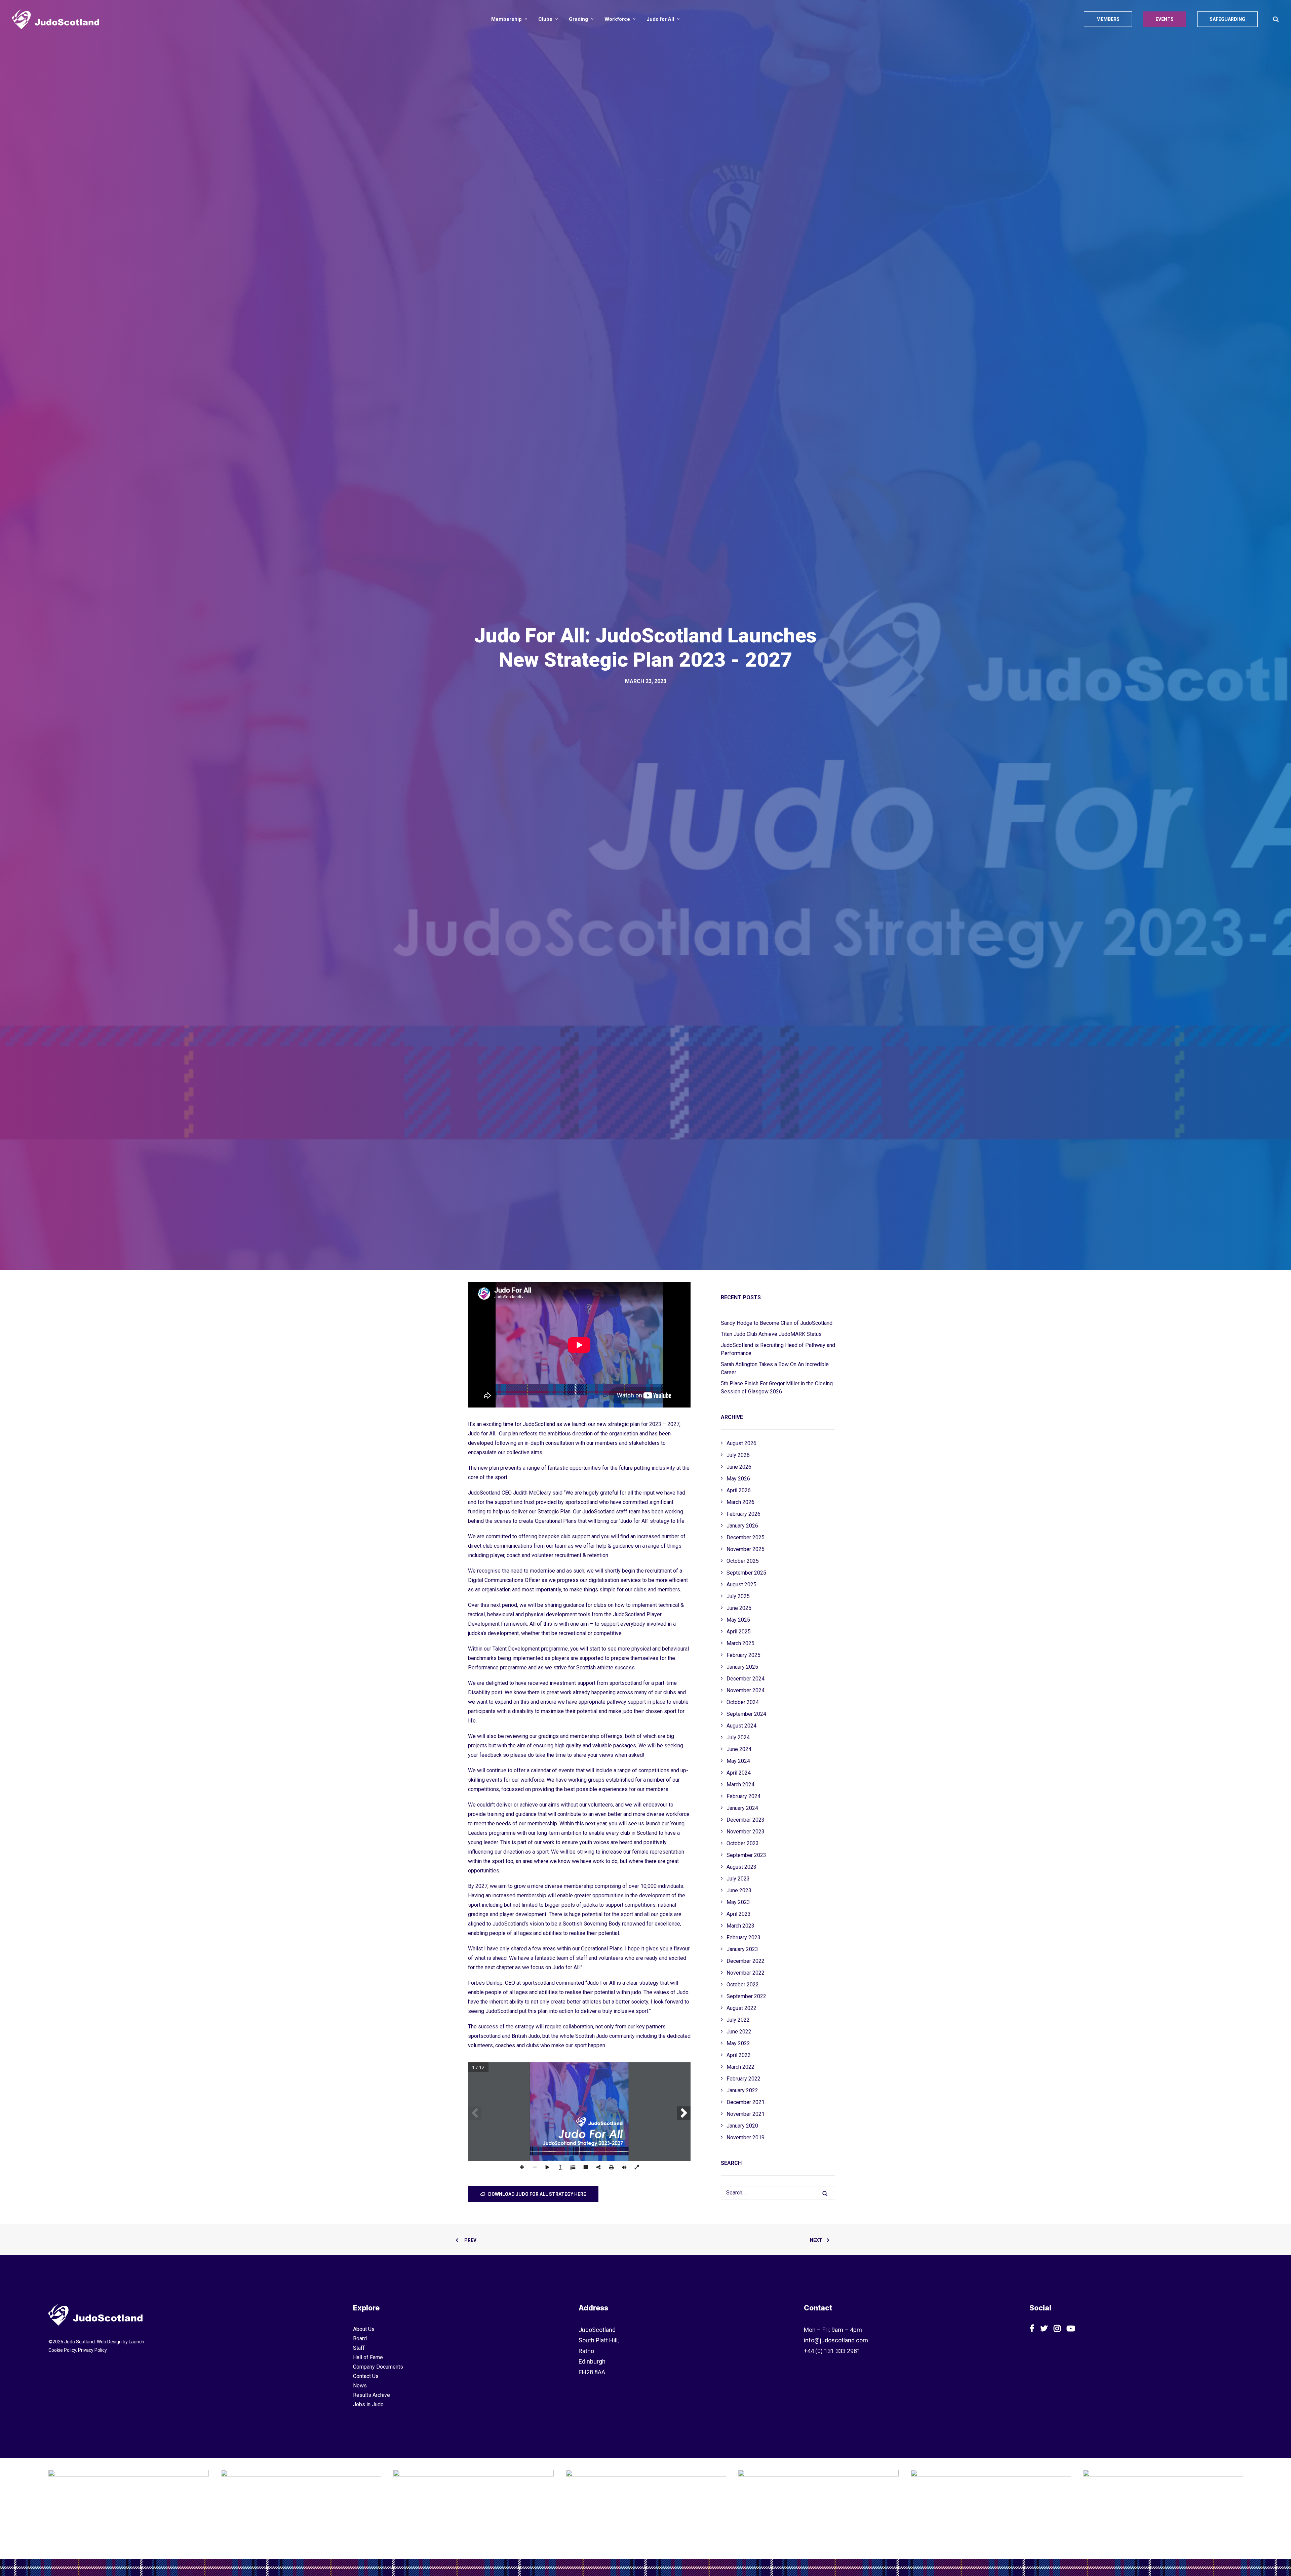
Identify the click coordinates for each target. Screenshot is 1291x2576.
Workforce (617, 19)
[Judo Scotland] (56, 19)
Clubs (545, 19)
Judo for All (660, 19)
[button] (1276, 19)
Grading (578, 19)
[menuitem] (509, 19)
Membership (506, 19)
